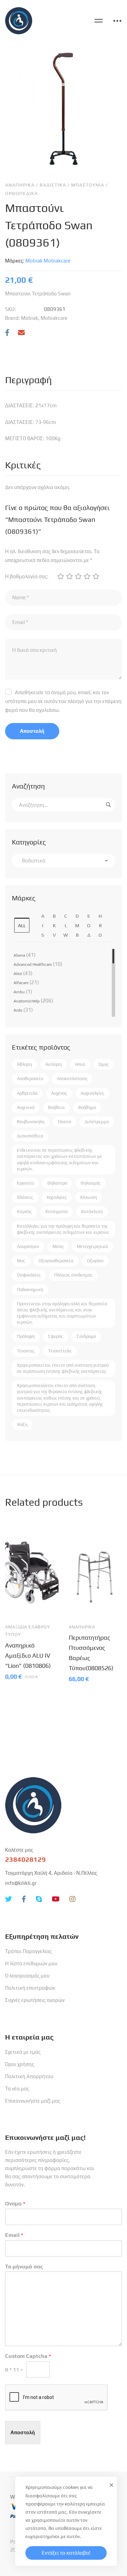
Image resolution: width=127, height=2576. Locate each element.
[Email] (21, 333)
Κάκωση (89, 1197)
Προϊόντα (44, 9)
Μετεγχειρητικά (92, 1246)
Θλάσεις (25, 1197)
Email (14, 2235)
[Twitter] (8, 1899)
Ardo (18, 1010)
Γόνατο (65, 1122)
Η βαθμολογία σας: (27, 576)
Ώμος (104, 1064)
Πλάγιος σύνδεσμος (73, 1275)
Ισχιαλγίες (57, 1197)
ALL (22, 925)
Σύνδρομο (86, 1336)
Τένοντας (26, 1351)
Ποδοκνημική (30, 1290)
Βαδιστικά (53, 185)
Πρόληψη (26, 1336)
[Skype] (39, 1899)
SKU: (10, 309)
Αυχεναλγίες (92, 1093)
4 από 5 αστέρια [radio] (87, 576)
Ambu (19, 992)
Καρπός (24, 1212)
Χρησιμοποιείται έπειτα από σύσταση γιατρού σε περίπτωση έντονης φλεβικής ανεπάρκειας (63, 1368)
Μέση (58, 1246)
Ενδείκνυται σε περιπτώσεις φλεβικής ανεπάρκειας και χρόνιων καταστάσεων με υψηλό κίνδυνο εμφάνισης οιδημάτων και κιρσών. (59, 1159)
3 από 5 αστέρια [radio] (78, 576)
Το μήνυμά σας (24, 2267)
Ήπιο (80, 1064)
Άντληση (54, 1064)
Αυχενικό (26, 1107)
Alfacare (21, 983)
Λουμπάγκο (28, 1246)
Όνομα (15, 2203)
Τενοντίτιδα (60, 1351)
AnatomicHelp (27, 1001)
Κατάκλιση (92, 1212)
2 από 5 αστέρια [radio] (69, 576)
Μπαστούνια (88, 185)
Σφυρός (56, 1336)
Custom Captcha (28, 2356)
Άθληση (24, 1064)
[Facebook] (7, 333)
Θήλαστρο (57, 1183)
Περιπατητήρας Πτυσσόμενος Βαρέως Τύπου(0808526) (91, 1653)
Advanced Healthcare (33, 964)
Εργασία (25, 1183)
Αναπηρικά (20, 185)
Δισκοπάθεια (30, 1136)
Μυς (21, 1261)
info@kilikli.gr (21, 1883)
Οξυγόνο (95, 1261)
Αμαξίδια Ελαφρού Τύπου (28, 1631)
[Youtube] (56, 1899)
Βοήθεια (56, 1107)
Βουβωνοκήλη (31, 1122)
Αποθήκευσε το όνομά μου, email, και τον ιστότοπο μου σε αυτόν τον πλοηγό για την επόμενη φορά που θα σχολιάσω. (63, 701)
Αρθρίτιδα (27, 1093)
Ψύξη (22, 1424)
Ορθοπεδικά (22, 193)
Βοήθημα (87, 1107)
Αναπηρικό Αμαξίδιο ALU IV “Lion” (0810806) (28, 1655)
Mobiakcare (57, 261)
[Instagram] (72, 1899)
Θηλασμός (91, 1183)
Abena (19, 955)
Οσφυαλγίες (29, 1275)
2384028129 (25, 1859)
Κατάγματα (57, 1212)
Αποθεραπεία (30, 1079)
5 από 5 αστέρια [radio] (96, 576)
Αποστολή (23, 2432)
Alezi (18, 974)
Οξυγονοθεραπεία (56, 1261)
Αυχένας (59, 1093)
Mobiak (74, 9)
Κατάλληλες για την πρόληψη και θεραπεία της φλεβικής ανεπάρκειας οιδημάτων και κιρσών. (63, 1229)
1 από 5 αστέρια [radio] (60, 576)
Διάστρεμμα (97, 1122)
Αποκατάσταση (72, 1079)
